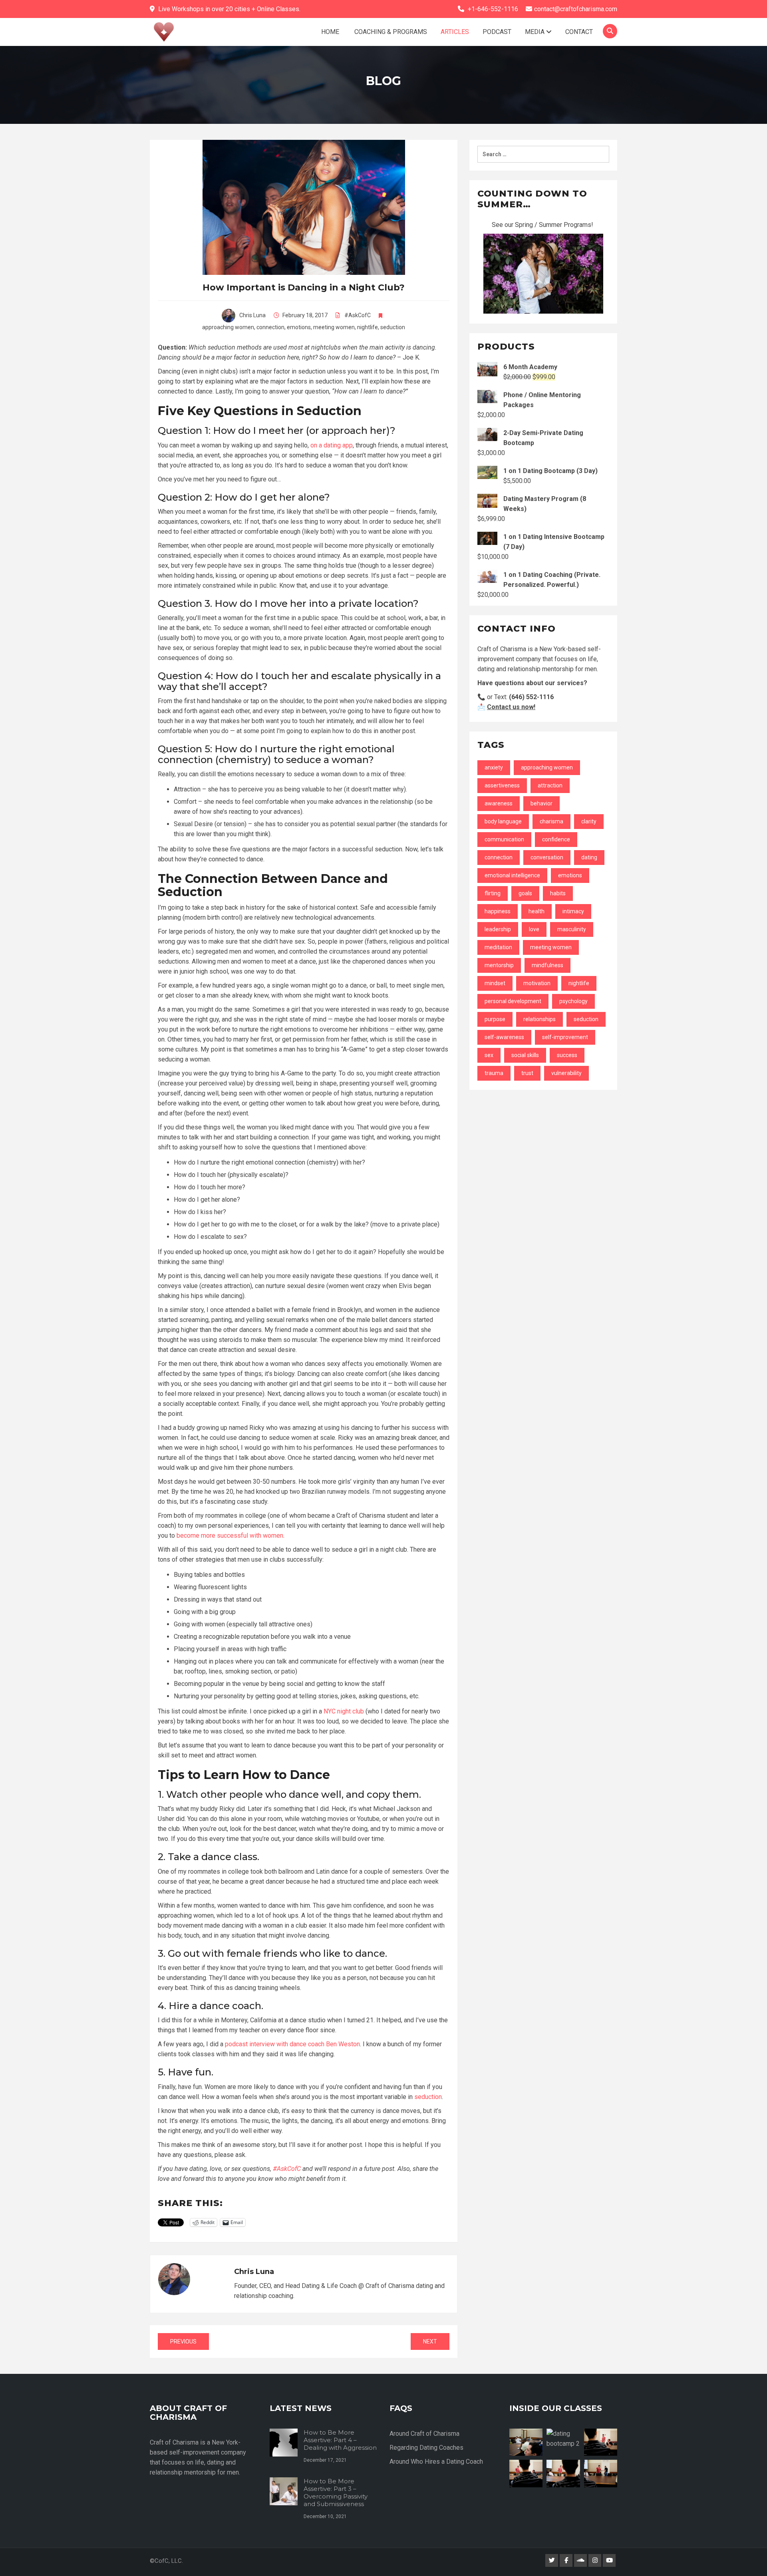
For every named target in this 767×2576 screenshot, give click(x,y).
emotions (299, 327)
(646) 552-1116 (531, 697)
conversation (547, 857)
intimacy (573, 911)
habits (558, 893)
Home (330, 32)
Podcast (497, 32)
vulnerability (566, 1073)
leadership (498, 929)
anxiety (494, 767)
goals (525, 893)
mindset (495, 983)
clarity (589, 821)
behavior (541, 803)
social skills (525, 1055)
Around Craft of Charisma (424, 2434)
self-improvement (565, 1037)
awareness (499, 803)
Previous (183, 2341)
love (534, 929)
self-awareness (504, 1037)
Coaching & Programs (390, 32)
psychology (573, 1001)
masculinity (572, 929)
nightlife (368, 327)
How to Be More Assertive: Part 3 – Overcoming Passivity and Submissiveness (336, 2493)
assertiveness (502, 785)
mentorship (499, 965)
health (537, 911)
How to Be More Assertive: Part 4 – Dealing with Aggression (340, 2440)
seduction (393, 327)
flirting (493, 893)
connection (270, 327)
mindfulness (547, 965)
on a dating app (332, 445)
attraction (550, 785)
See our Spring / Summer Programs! (543, 225)
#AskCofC (358, 315)
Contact (579, 32)
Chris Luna (252, 315)
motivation (537, 983)
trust (527, 1073)
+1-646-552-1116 (493, 9)
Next (430, 2341)
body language (503, 821)
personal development (513, 1001)
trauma (494, 1073)
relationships (539, 1019)
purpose (495, 1019)
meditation (498, 947)
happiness (498, 911)
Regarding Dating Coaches (426, 2448)
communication (504, 839)
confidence (556, 839)
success (567, 1055)
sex (489, 1055)
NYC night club (344, 1711)
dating (589, 857)
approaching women (228, 327)
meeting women (334, 327)
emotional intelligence (512, 875)
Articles (455, 32)
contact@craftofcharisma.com (576, 9)
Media (536, 32)
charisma (551, 821)
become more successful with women (230, 1535)
